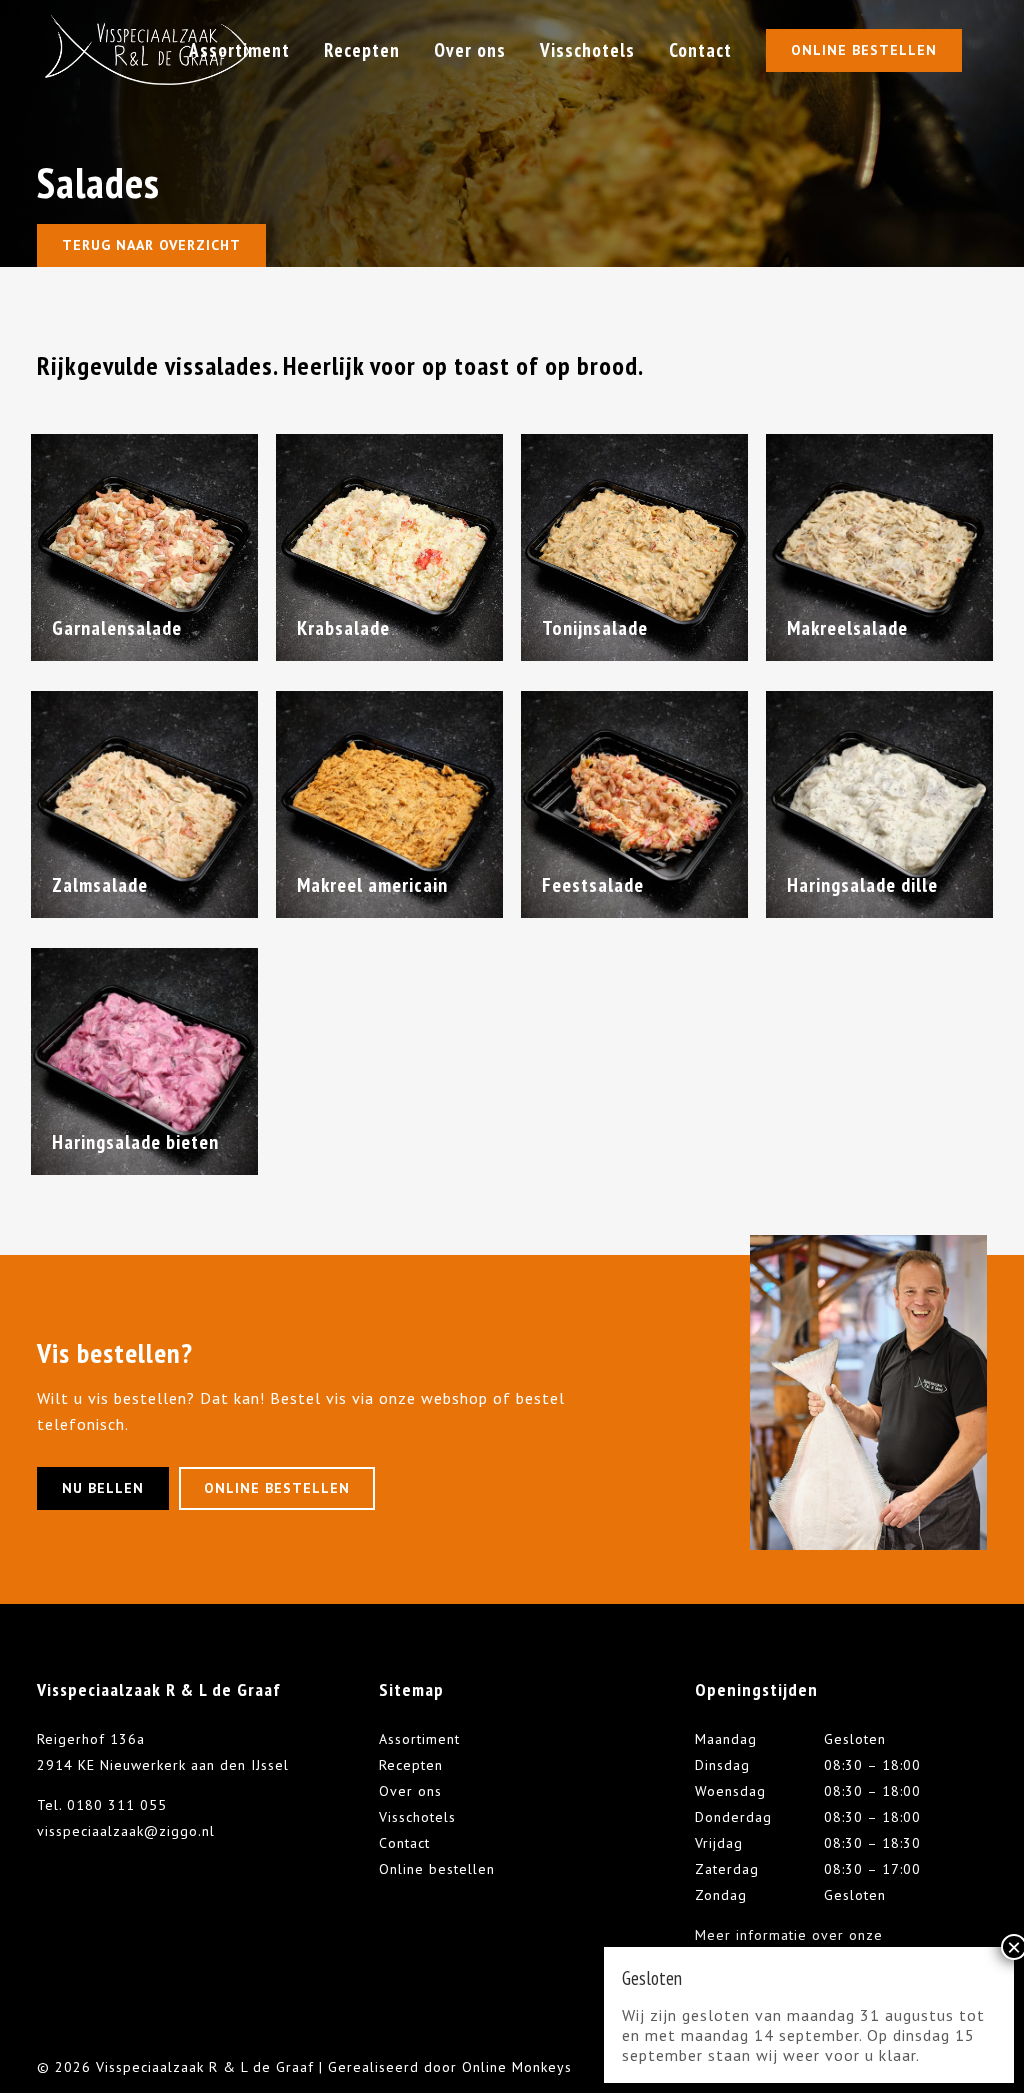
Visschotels (417, 1817)
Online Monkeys (517, 2067)
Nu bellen (103, 1488)
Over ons (410, 1791)
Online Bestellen (864, 50)
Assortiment (419, 1739)
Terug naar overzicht (151, 245)
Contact (404, 1843)
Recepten (411, 1765)
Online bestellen (277, 1488)
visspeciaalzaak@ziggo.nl (126, 1831)
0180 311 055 (117, 1805)
